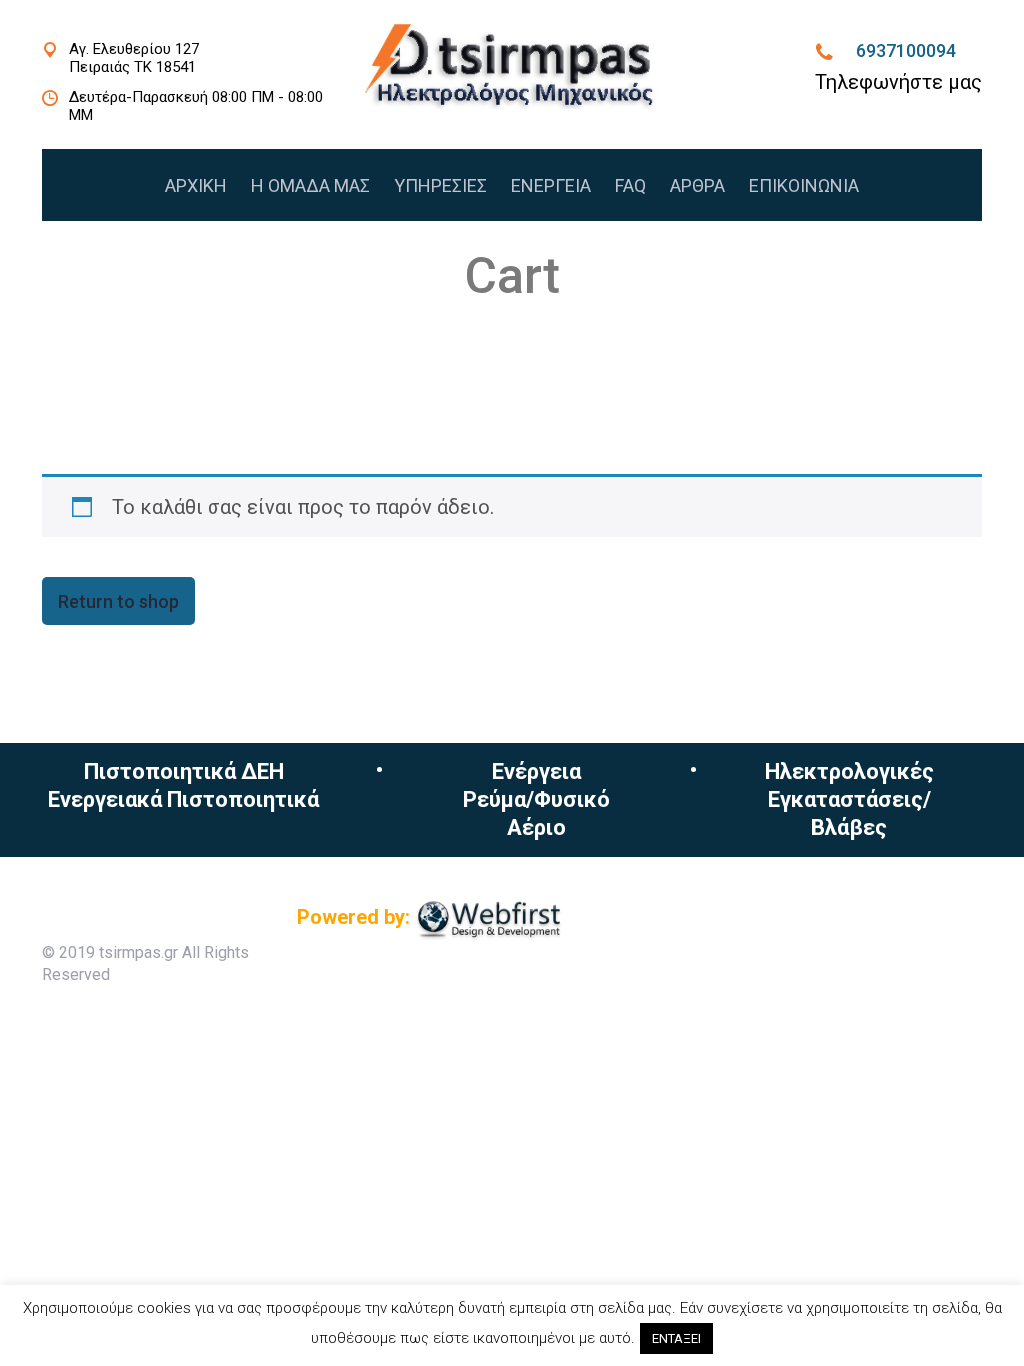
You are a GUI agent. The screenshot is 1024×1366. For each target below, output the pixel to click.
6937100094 (906, 50)
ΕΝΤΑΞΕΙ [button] (676, 1338)
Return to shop (118, 601)
